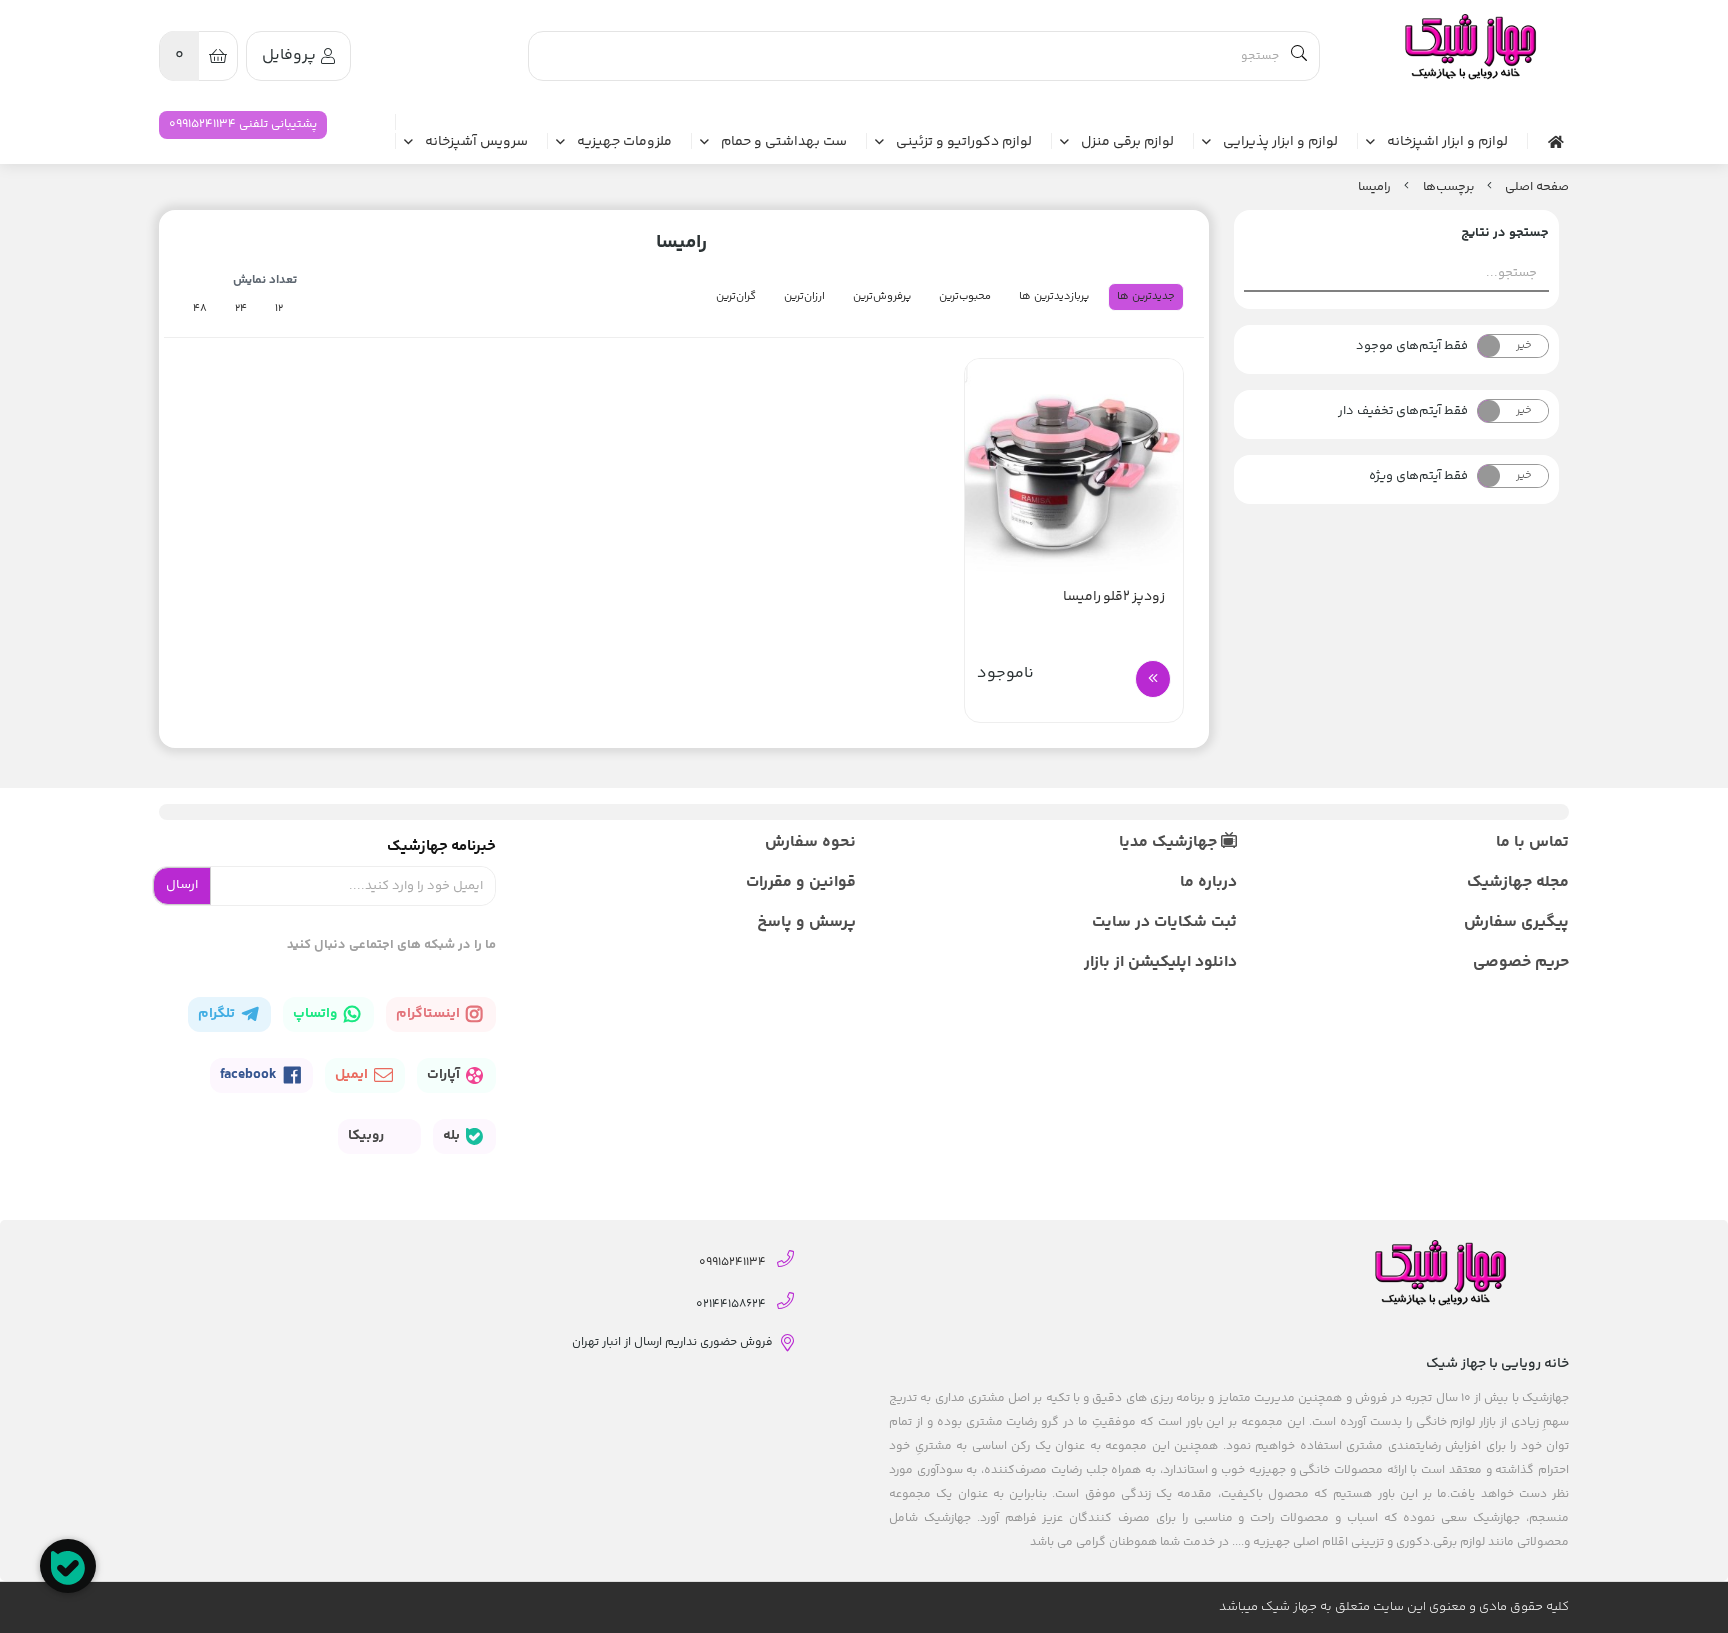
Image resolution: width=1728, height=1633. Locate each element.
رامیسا (1374, 187)
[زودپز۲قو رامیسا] (1074, 468)
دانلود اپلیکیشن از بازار (1160, 962)
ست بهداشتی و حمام (784, 143)
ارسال (182, 885)
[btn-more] (1153, 679)
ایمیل (353, 1075)
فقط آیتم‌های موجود (1412, 346)
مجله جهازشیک (1518, 882)
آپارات (445, 1075)
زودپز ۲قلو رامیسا (1114, 597)
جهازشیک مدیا (1170, 842)
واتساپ (316, 1014)
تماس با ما (1532, 842)
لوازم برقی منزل (1127, 143)
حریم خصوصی (1521, 962)
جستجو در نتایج (1505, 233)
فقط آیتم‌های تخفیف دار (1403, 411)
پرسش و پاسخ (806, 922)
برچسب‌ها (1448, 187)
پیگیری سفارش (1516, 922)
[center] (1299, 56)
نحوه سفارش (810, 842)
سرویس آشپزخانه (476, 143)
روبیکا (367, 1136)
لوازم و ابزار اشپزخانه (1447, 143)
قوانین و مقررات (801, 882)
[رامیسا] (1469, 47)
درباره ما (1208, 882)
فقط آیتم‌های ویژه (1418, 476)
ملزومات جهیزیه (624, 143)
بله (453, 1136)
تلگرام (218, 1014)
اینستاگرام (429, 1014)
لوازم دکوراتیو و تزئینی (964, 143)
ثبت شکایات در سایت (1164, 922)
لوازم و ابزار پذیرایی (1280, 143)
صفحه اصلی (1537, 187)
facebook (250, 1075)
